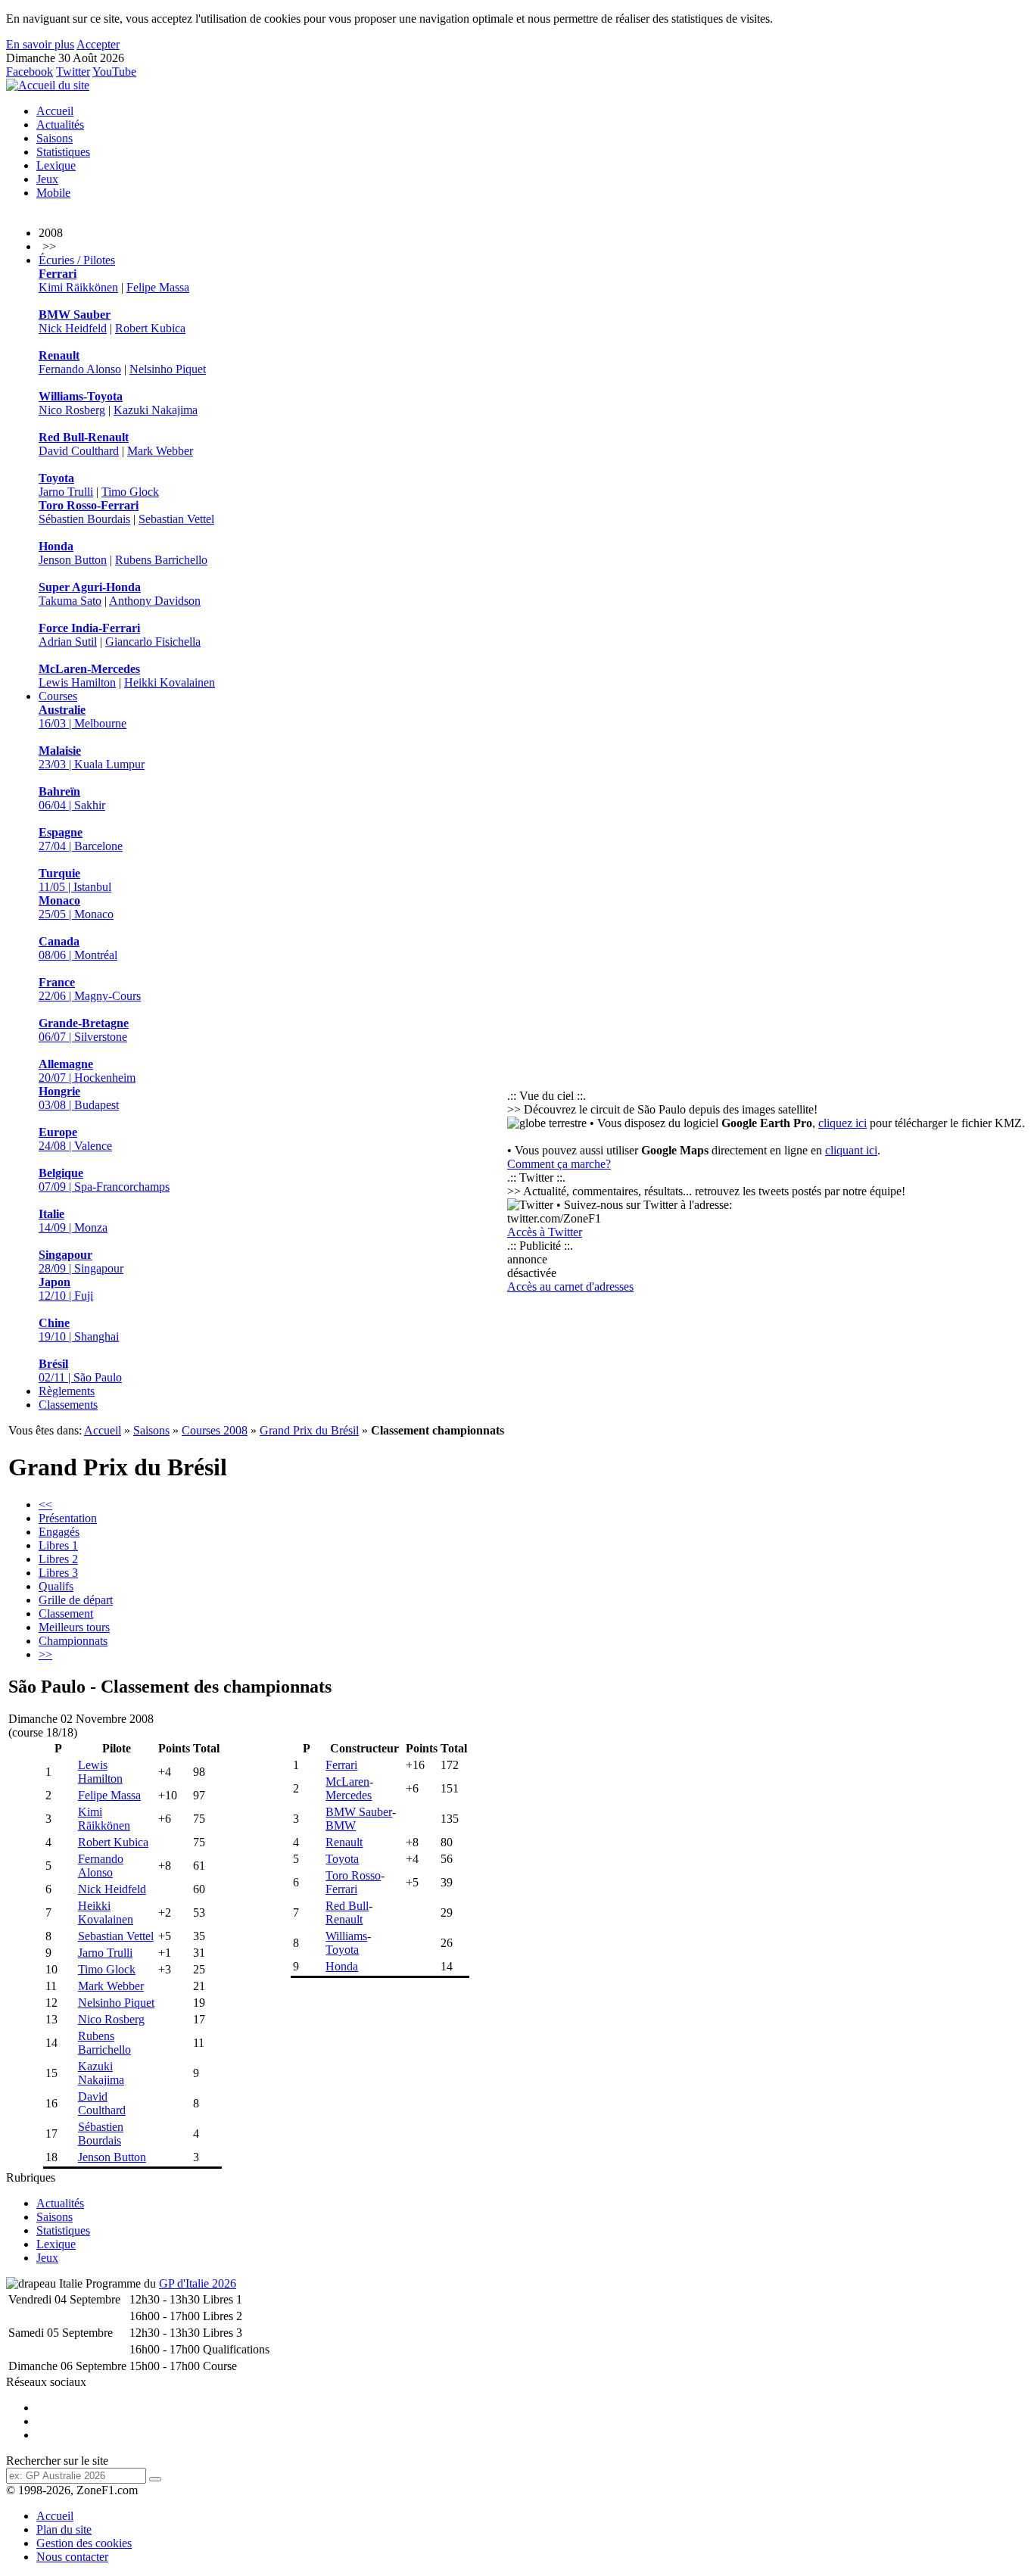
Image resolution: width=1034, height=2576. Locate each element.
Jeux (47, 179)
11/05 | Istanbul (75, 880)
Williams (346, 1936)
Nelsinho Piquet (168, 369)
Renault (344, 1842)
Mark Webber (160, 451)
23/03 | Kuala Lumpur (92, 757)
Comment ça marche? (559, 1164)
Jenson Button (73, 560)
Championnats (73, 1641)
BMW (341, 1825)
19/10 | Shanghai (79, 1330)
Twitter (73, 72)
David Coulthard (79, 451)
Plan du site (64, 2529)
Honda (342, 1966)
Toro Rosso (353, 1875)
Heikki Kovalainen (170, 682)
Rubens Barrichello (161, 560)
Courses (58, 696)
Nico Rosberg (72, 410)
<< (45, 1504)
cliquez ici (842, 1123)
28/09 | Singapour (81, 1262)
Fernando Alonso (80, 369)
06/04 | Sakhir (72, 798)
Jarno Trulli (66, 492)
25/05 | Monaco (76, 907)
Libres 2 (58, 1559)
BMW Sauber (359, 1812)
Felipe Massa (158, 287)
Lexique (56, 165)
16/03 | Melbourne (83, 716)
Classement (66, 1614)
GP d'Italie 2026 (198, 2283)
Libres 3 (58, 1573)
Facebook (30, 72)
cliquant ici (851, 1150)
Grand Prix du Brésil (309, 1430)
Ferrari (341, 1765)
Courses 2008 (215, 1430)
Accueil (55, 111)
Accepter (98, 44)
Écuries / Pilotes (77, 260)
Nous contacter (72, 2557)
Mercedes (349, 1795)
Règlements (67, 1391)
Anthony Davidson (155, 601)
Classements (68, 1405)
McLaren (347, 1782)
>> (45, 1654)
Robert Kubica (150, 328)
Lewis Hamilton (77, 682)
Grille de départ (76, 1600)
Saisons (55, 138)
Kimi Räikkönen (78, 287)
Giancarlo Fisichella (153, 642)
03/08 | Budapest (79, 1098)
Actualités (60, 125)
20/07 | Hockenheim (87, 1071)
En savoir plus (40, 44)
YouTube (114, 72)
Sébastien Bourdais (84, 519)
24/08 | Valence (75, 1139)
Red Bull (347, 1906)
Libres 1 (58, 1545)
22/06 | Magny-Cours (90, 989)
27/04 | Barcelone (81, 839)
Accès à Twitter (545, 1232)
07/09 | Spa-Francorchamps (104, 1180)
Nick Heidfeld (73, 328)
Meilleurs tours (74, 1627)
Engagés (59, 1532)
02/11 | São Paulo (80, 1371)
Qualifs (56, 1586)
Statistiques (63, 152)
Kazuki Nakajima (156, 410)
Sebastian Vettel (176, 519)
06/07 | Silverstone (84, 1030)
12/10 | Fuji (66, 1289)
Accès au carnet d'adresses (570, 1286)
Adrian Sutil (68, 642)
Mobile (53, 193)
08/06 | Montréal (78, 948)
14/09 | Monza (73, 1221)
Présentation (68, 1518)
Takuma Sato (70, 601)
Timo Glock (130, 492)
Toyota (342, 1859)
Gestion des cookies (84, 2543)
